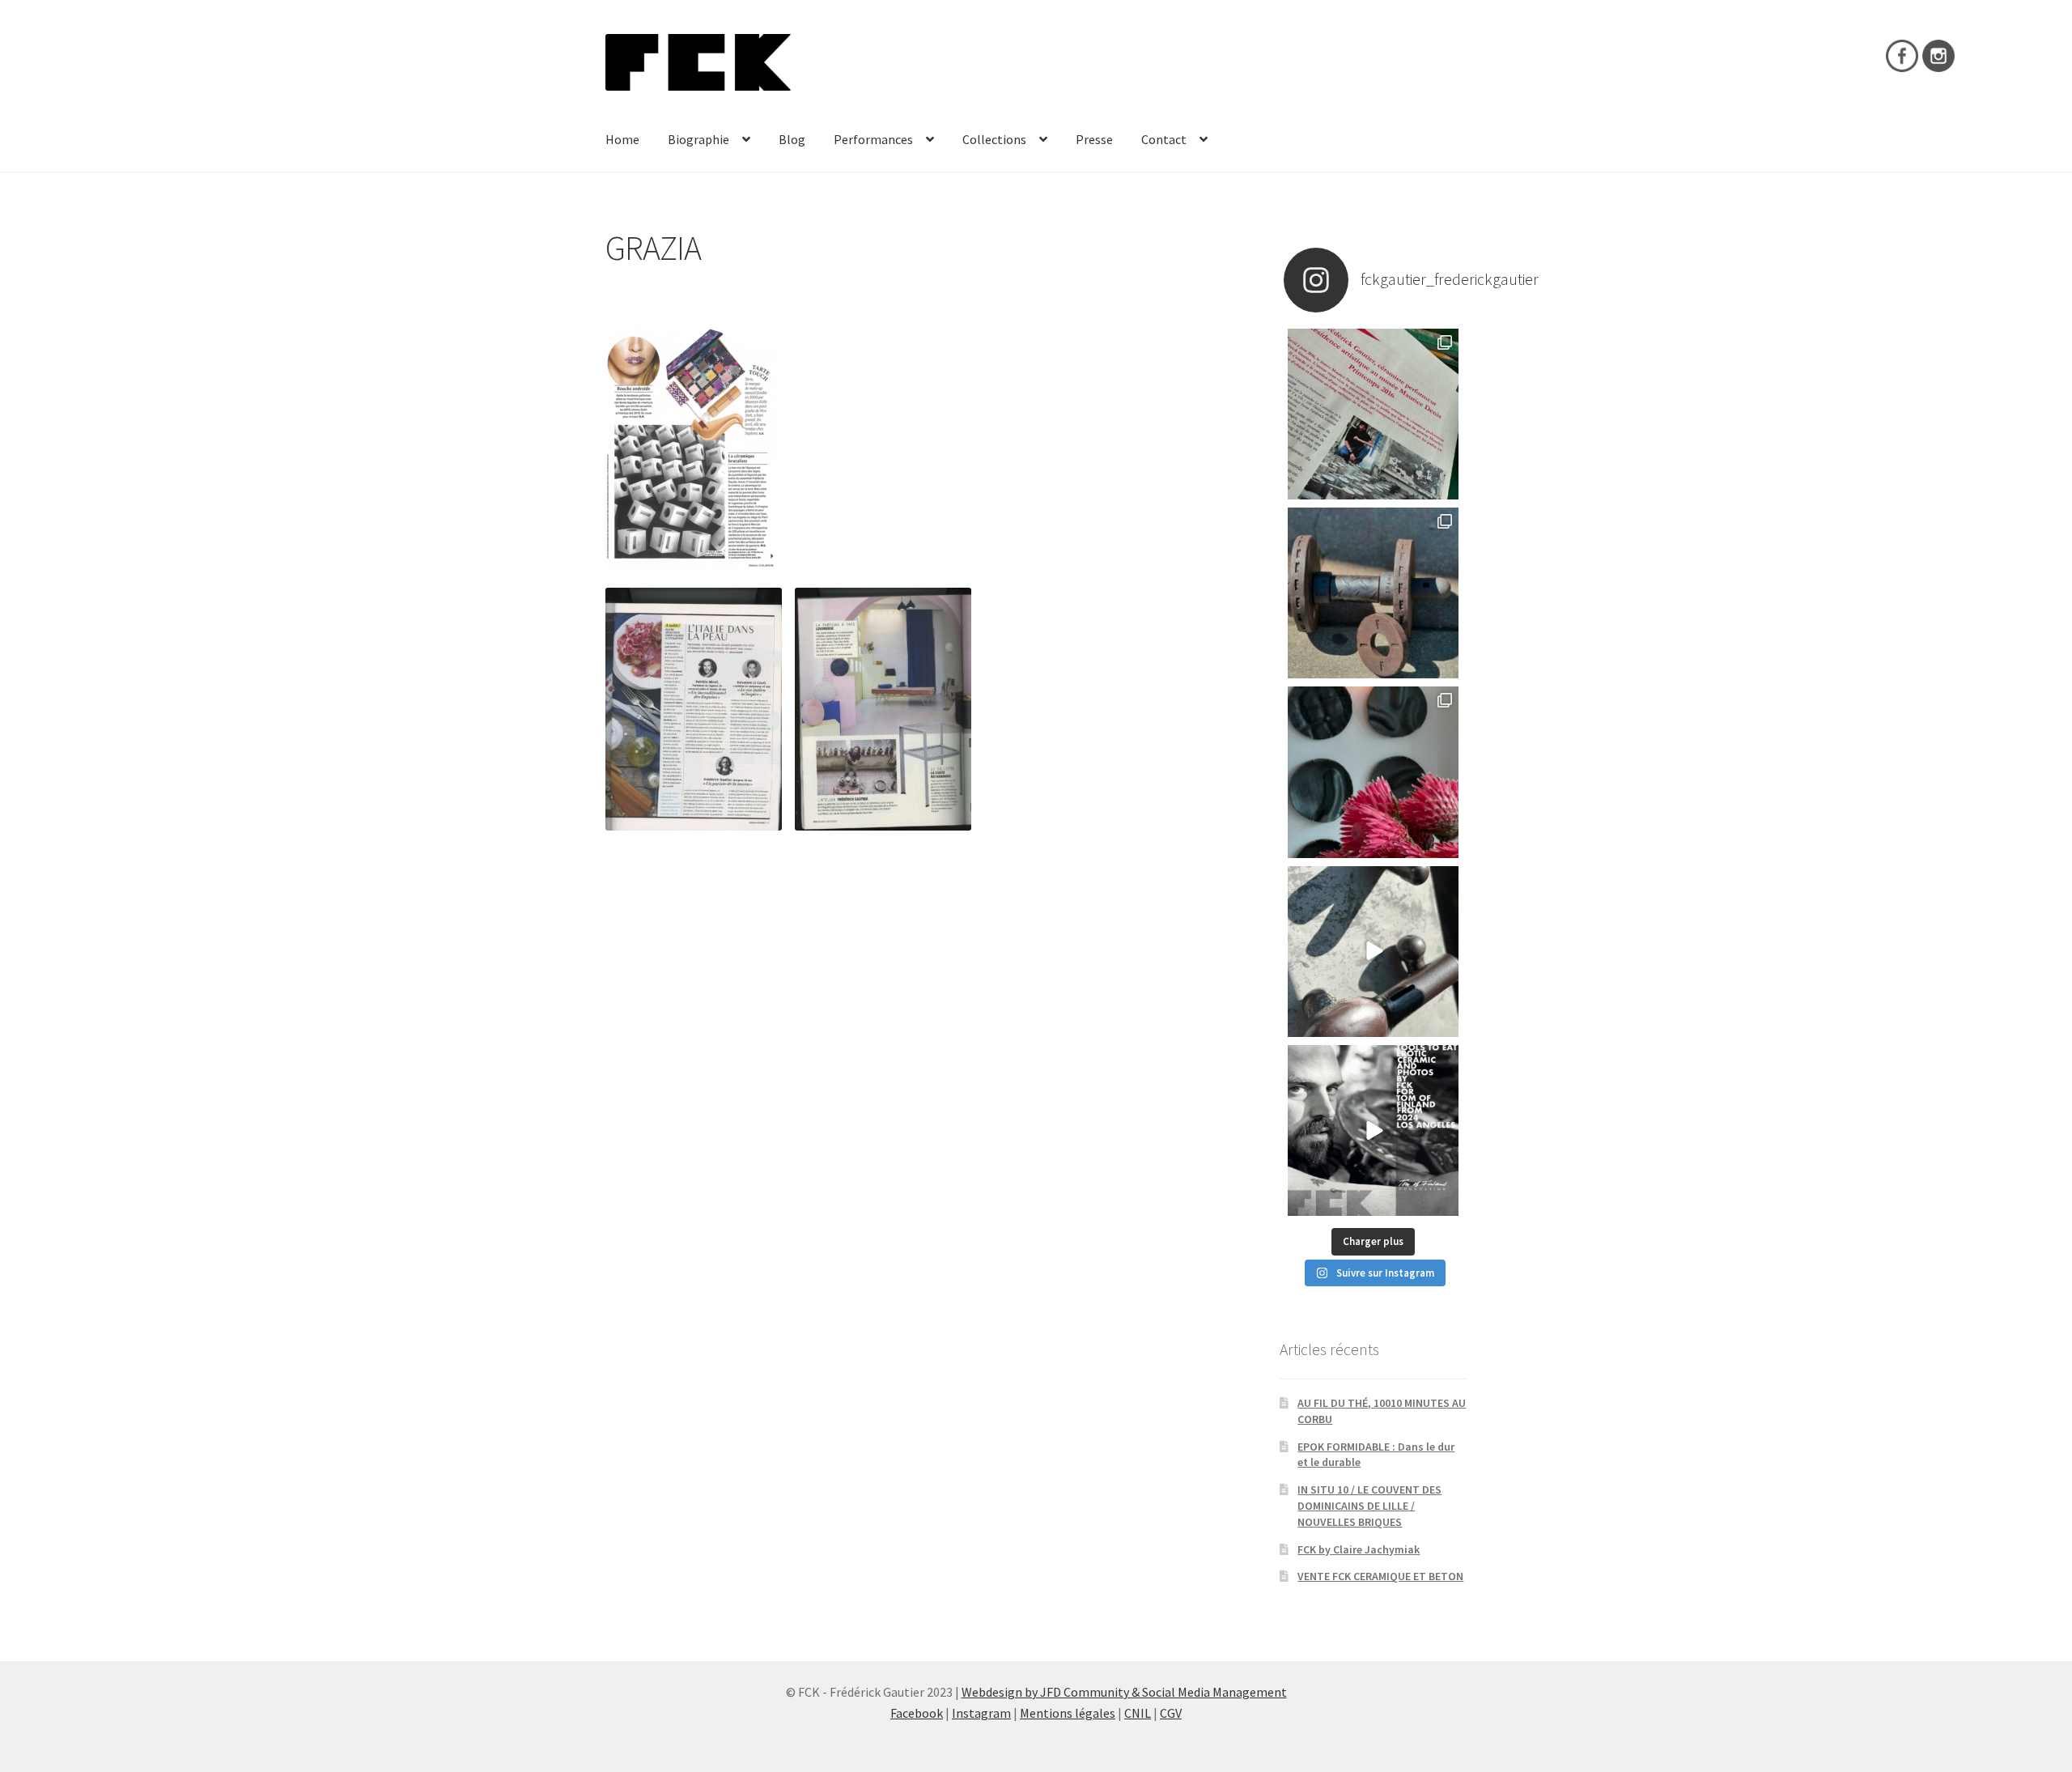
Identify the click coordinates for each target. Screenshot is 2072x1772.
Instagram (981, 1713)
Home (622, 139)
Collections (994, 139)
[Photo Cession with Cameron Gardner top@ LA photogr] (1373, 952)
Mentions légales (1068, 1713)
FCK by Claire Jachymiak (1359, 1549)
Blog (792, 139)
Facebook (917, 1713)
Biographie (698, 139)
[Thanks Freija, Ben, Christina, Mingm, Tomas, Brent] (1373, 593)
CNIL (1138, 1713)
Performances (873, 139)
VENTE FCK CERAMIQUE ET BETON (1380, 1576)
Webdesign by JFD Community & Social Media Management (1124, 1692)
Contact (1164, 139)
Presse (1094, 139)
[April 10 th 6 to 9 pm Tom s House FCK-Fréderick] (1373, 1130)
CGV (1171, 1713)
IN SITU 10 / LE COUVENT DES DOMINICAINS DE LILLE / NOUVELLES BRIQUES (1369, 1506)
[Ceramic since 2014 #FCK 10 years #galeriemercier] (1373, 414)
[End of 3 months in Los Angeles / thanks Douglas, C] (1373, 772)
